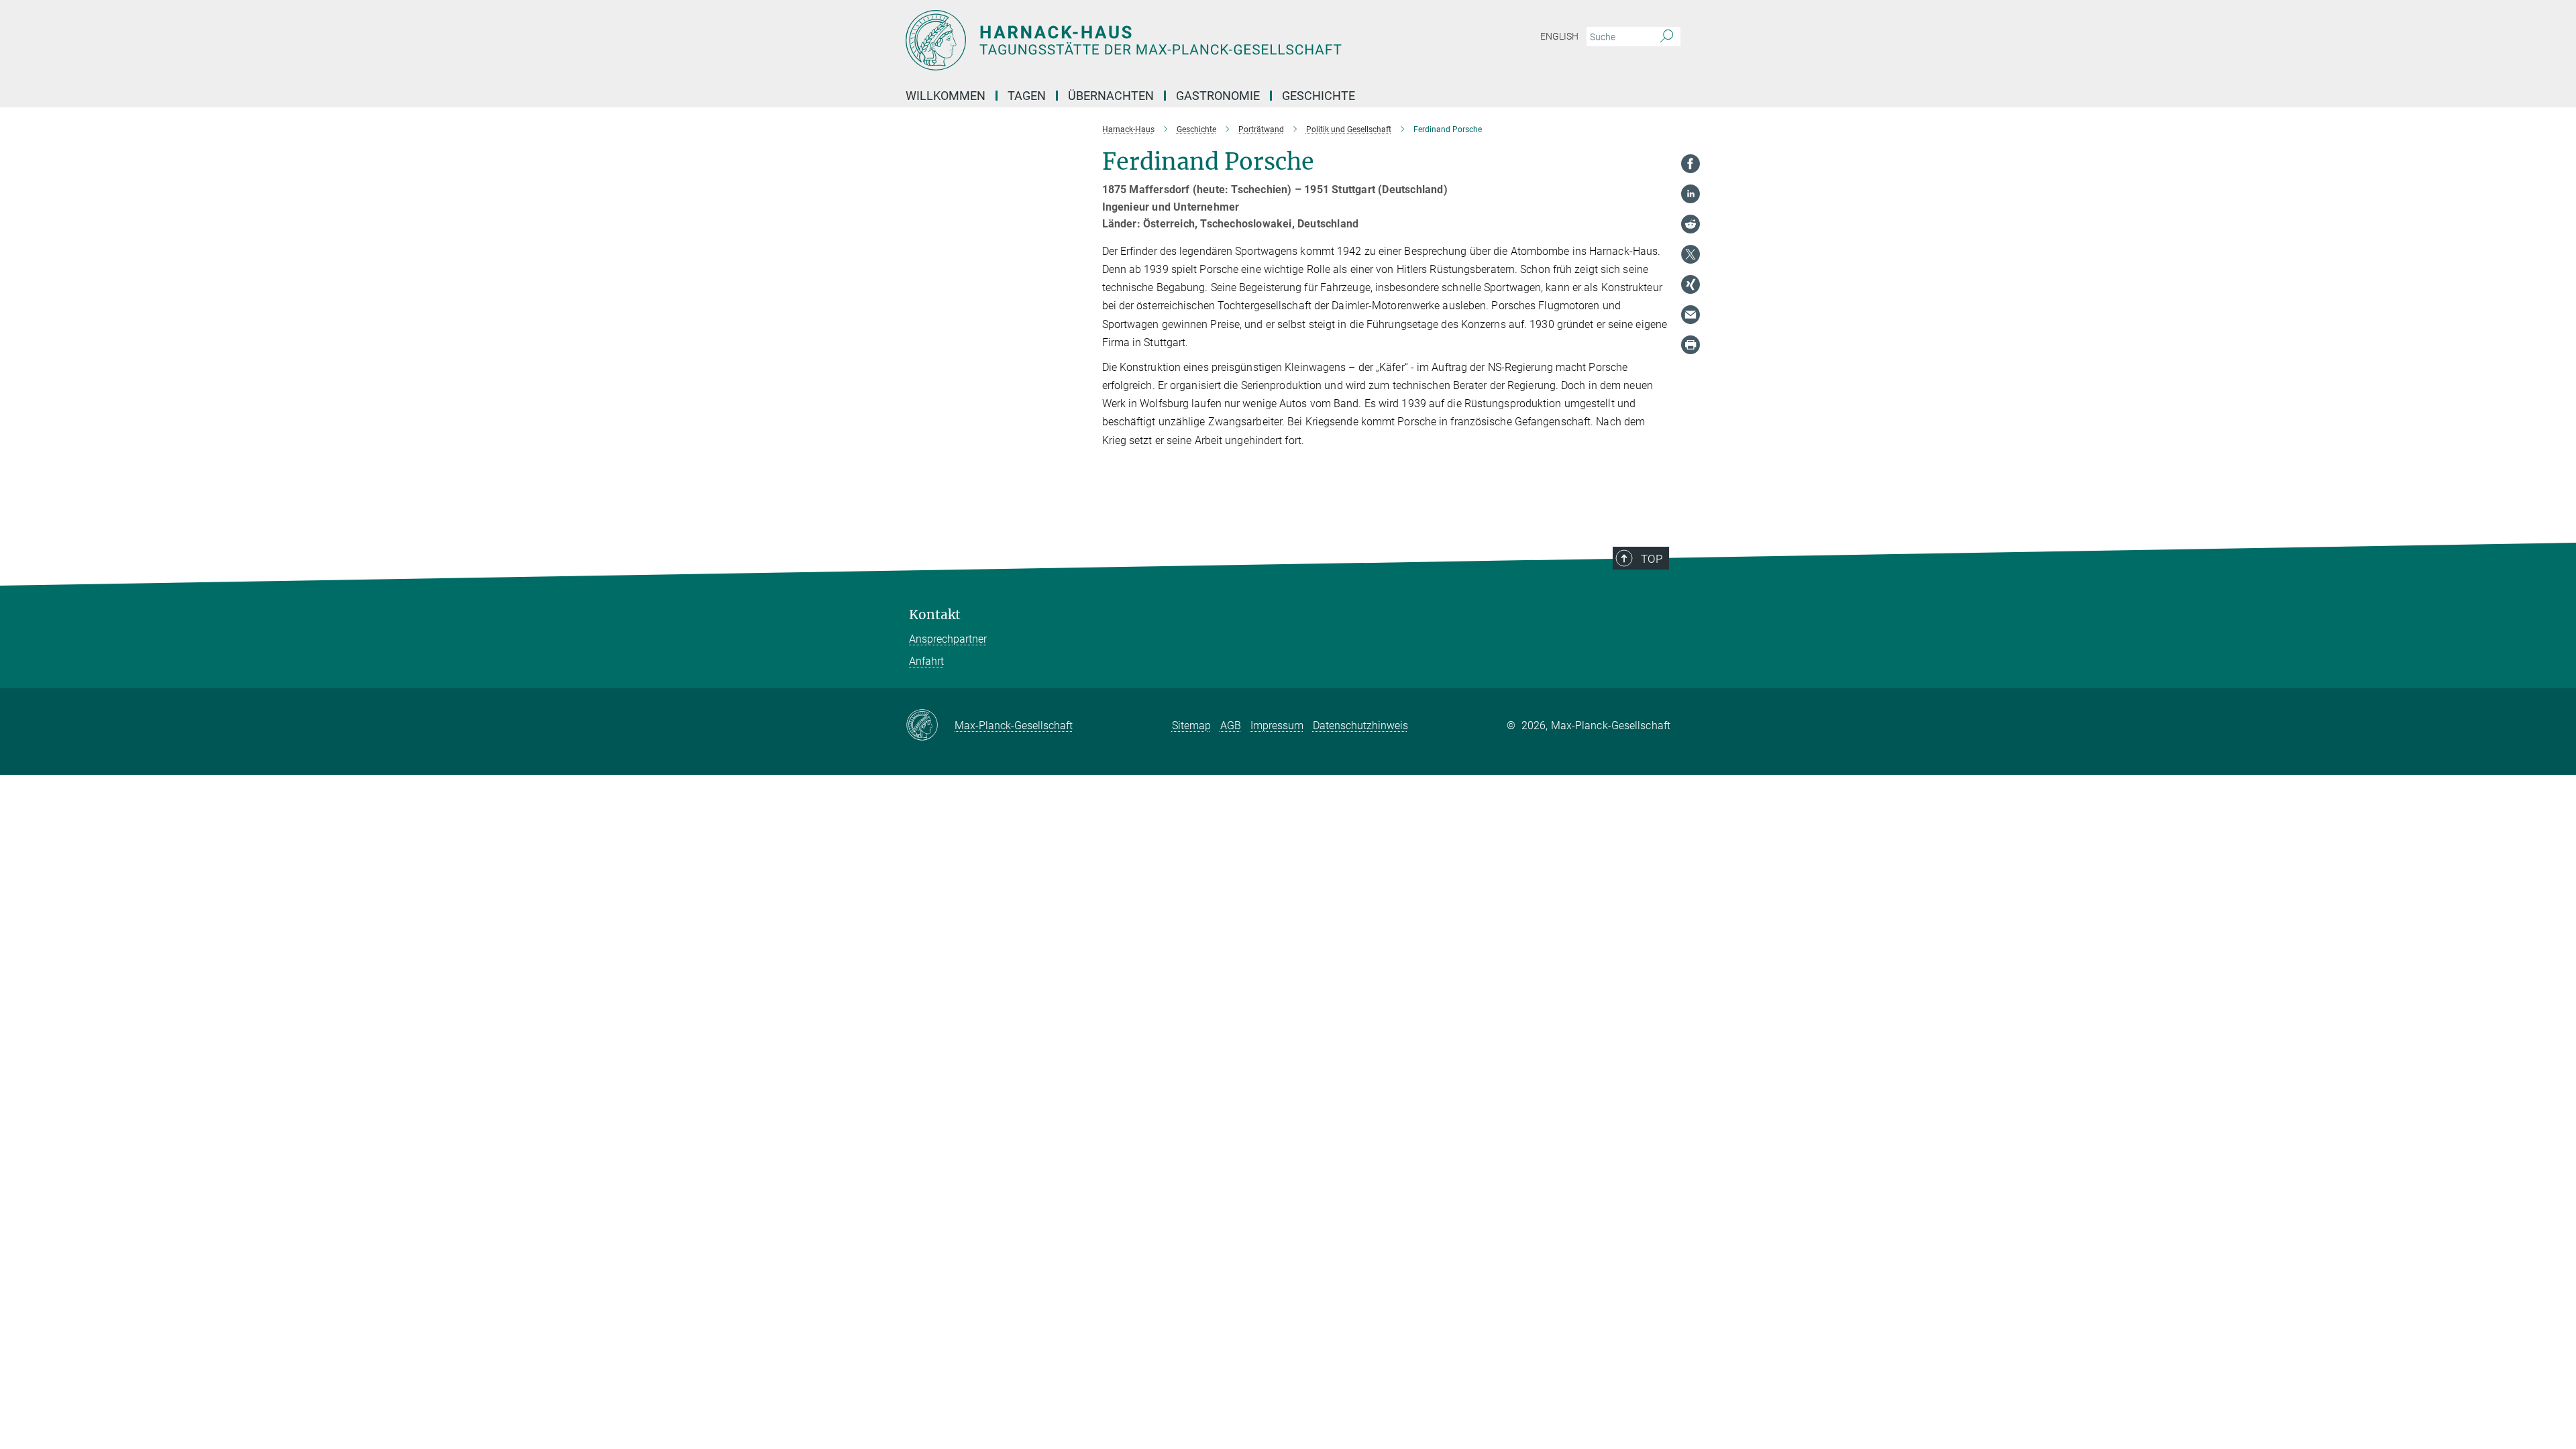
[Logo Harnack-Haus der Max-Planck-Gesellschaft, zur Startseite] (1157, 40)
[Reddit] (1690, 224)
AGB (1231, 726)
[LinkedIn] (1690, 194)
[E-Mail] (1690, 315)
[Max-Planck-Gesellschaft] (930, 726)
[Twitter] (1690, 254)
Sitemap (1191, 726)
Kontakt (935, 615)
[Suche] (1667, 37)
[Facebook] (1690, 164)
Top (1652, 559)
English (1559, 36)
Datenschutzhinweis (1360, 726)
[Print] (1690, 345)
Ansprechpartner (948, 639)
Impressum (1277, 726)
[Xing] (1690, 284)
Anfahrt (926, 661)
